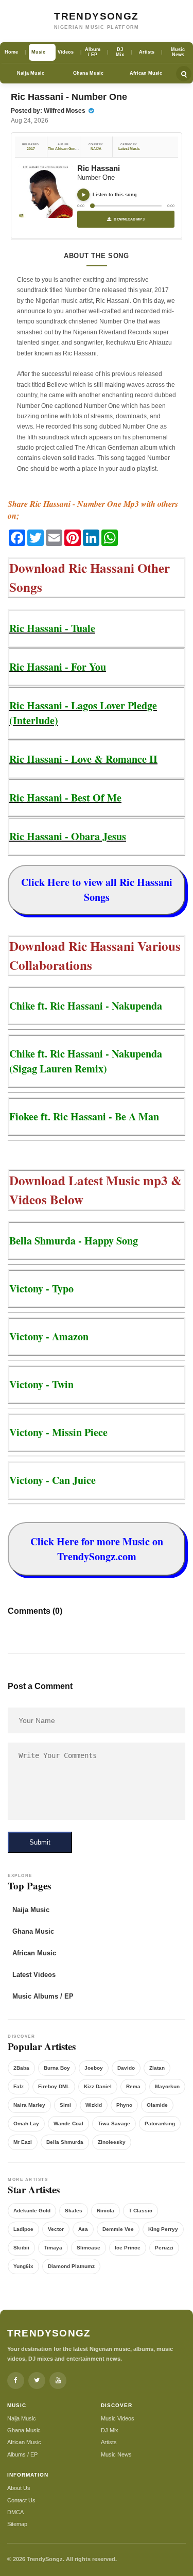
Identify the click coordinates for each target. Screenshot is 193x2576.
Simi (65, 2105)
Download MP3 (129, 219)
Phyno (124, 2105)
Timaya (53, 2248)
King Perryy (163, 2229)
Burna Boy (57, 2068)
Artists (109, 2442)
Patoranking (160, 2123)
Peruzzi (164, 2248)
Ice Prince (128, 2248)
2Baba (21, 2068)
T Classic (141, 2211)
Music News (116, 2454)
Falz (19, 2086)
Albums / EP (22, 2454)
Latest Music (129, 149)
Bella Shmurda (65, 2142)
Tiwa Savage (114, 2123)
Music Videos (118, 2418)
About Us (19, 2488)
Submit (40, 1842)
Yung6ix (23, 2266)
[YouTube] (58, 2381)
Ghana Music (88, 73)
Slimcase (89, 2248)
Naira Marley (29, 2105)
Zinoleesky (112, 2142)
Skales (74, 2211)
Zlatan (157, 2068)
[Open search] (184, 74)
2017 (31, 149)
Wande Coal (68, 2123)
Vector (56, 2229)
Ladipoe (23, 2229)
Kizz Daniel (98, 2086)
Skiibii (21, 2248)
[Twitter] (37, 2381)
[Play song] (83, 195)
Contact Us (21, 2500)
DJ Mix (110, 2430)
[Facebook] (16, 2381)
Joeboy (94, 2068)
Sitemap (17, 2524)
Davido (126, 2068)
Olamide (157, 2105)
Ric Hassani (99, 168)
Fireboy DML (54, 2086)
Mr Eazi (23, 2142)
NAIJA (96, 149)
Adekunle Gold (32, 2211)
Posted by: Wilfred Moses (49, 111)
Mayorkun (167, 2086)
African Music (146, 73)
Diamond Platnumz (71, 2266)
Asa (83, 2229)
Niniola (106, 2211)
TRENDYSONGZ (96, 16)
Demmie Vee (118, 2229)
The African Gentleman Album (73, 149)
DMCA (15, 2512)
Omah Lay (26, 2123)
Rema (133, 2086)
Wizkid (94, 2105)
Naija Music (31, 73)
